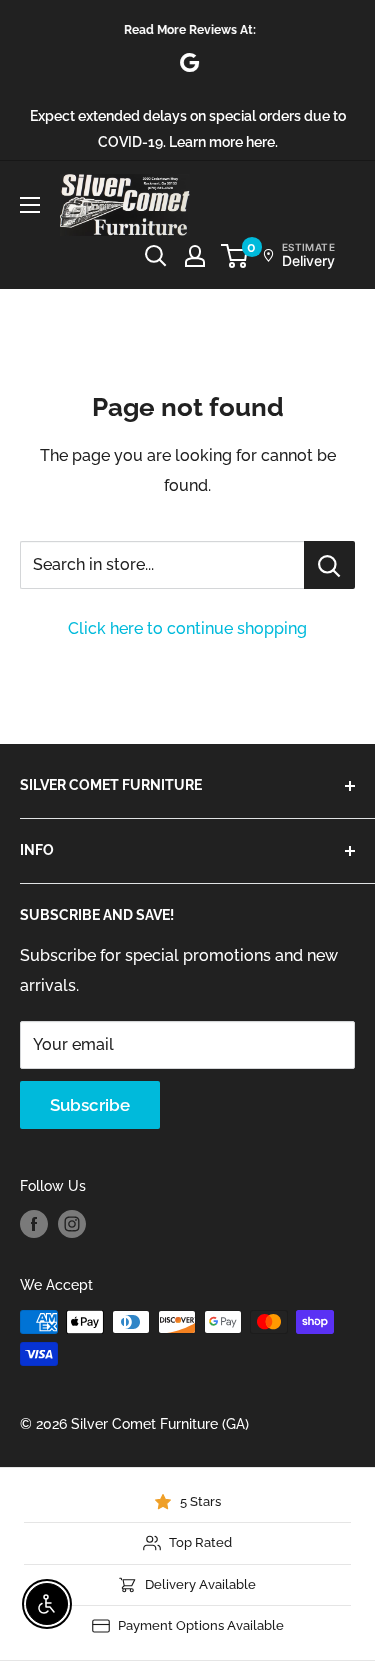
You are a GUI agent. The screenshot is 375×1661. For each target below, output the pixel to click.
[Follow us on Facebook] (34, 1224)
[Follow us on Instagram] (72, 1224)
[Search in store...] (329, 565)
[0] (235, 256)
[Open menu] (30, 205)
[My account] (195, 256)
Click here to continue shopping (187, 628)
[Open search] (156, 256)
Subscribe (90, 1105)
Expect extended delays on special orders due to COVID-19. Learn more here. (188, 129)
